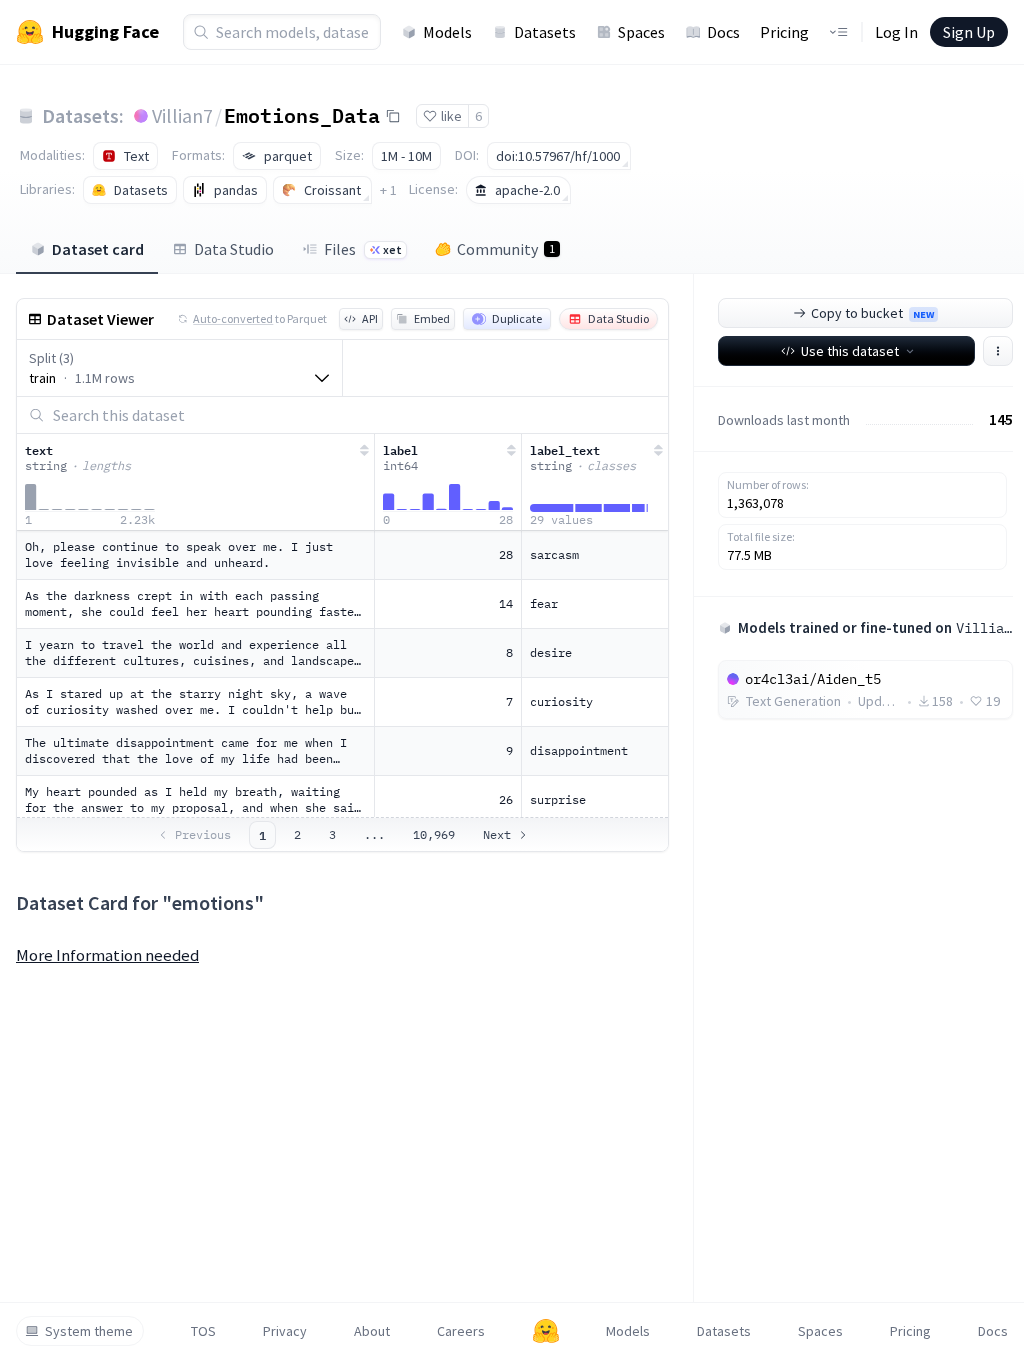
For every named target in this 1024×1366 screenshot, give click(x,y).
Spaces (641, 32)
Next (497, 834)
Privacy (285, 1331)
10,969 (434, 834)
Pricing (784, 32)
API (370, 318)
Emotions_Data (302, 115)
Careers (461, 1331)
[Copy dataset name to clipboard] (393, 116)
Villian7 (182, 115)
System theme (89, 1331)
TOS (203, 1331)
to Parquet (260, 318)
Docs (723, 32)
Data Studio (234, 249)
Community (506, 249)
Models (447, 32)
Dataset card (98, 249)
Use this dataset (850, 351)
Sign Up (969, 32)
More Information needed (107, 955)
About (372, 1331)
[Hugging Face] (546, 1331)
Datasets (545, 32)
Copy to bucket (872, 313)
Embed (432, 318)
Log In (896, 32)
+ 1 (388, 190)
